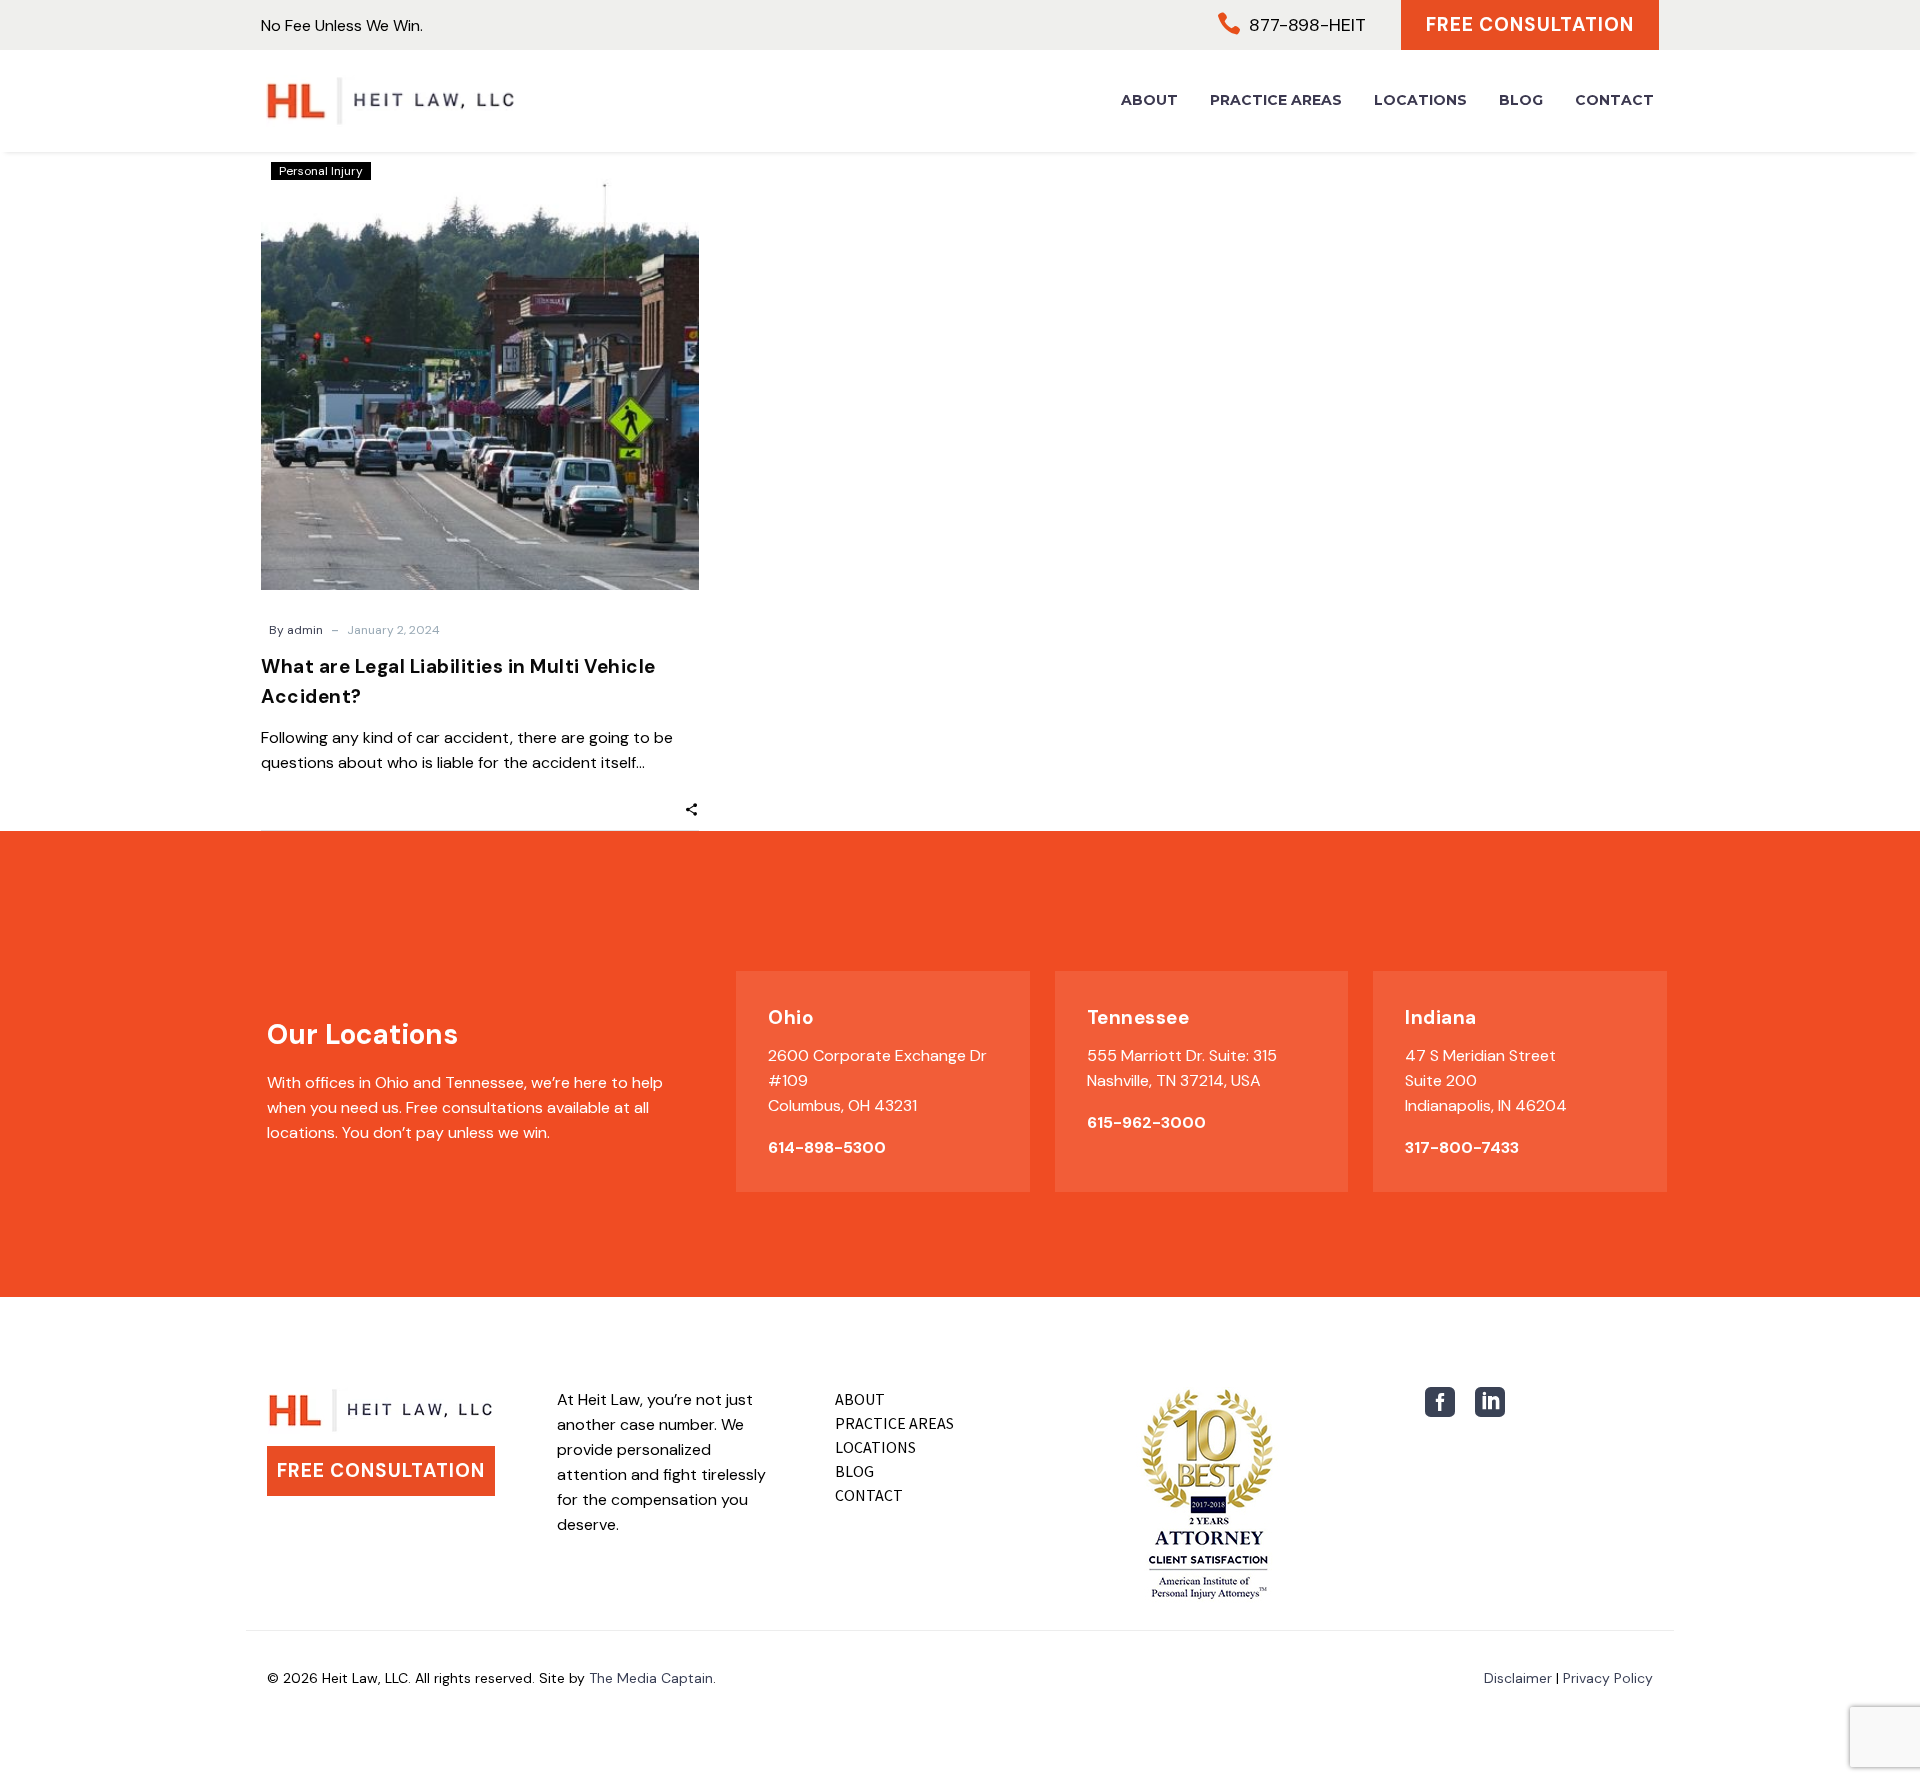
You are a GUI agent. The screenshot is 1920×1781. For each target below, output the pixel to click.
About (1149, 100)
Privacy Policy (1608, 1678)
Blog (1521, 100)
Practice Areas (1276, 100)
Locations (1420, 100)
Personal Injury (321, 171)
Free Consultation (1530, 24)
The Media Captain (651, 1678)
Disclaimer (1518, 1678)
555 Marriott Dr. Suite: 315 (1182, 1055)
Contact (1614, 100)
